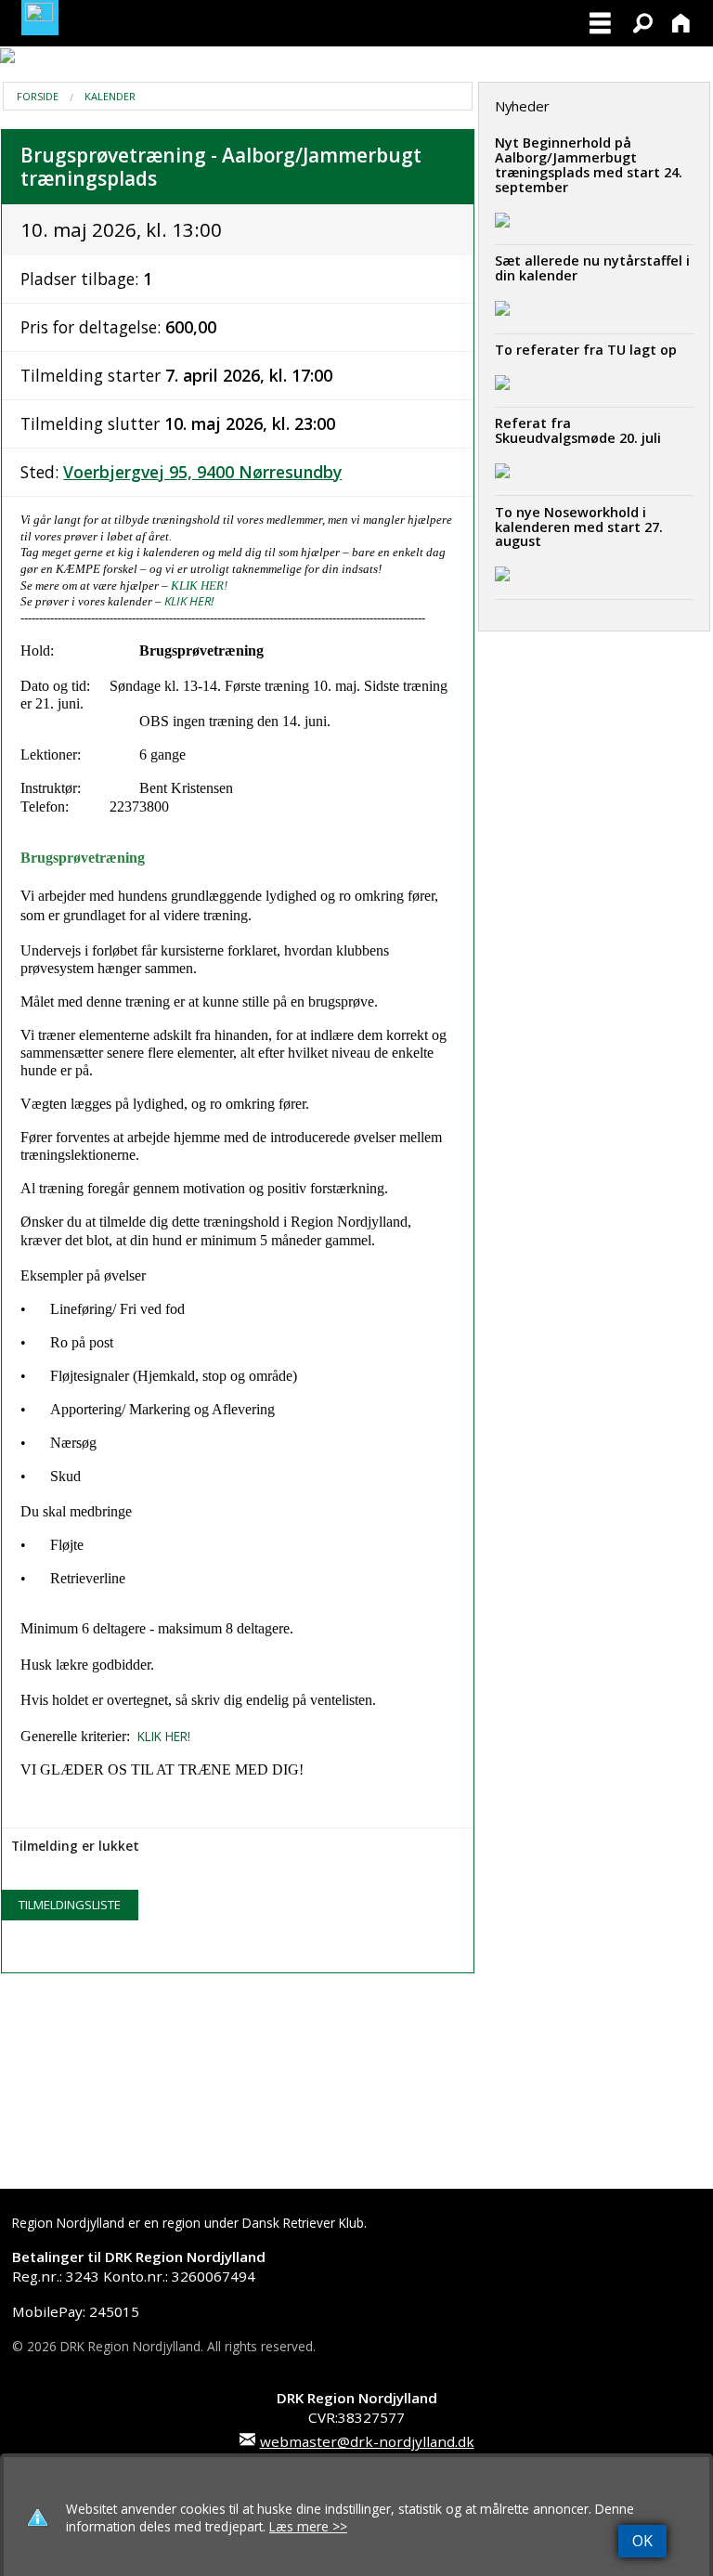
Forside (38, 96)
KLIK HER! (199, 585)
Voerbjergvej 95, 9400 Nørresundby (202, 472)
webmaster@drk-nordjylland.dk (367, 2441)
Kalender (110, 96)
